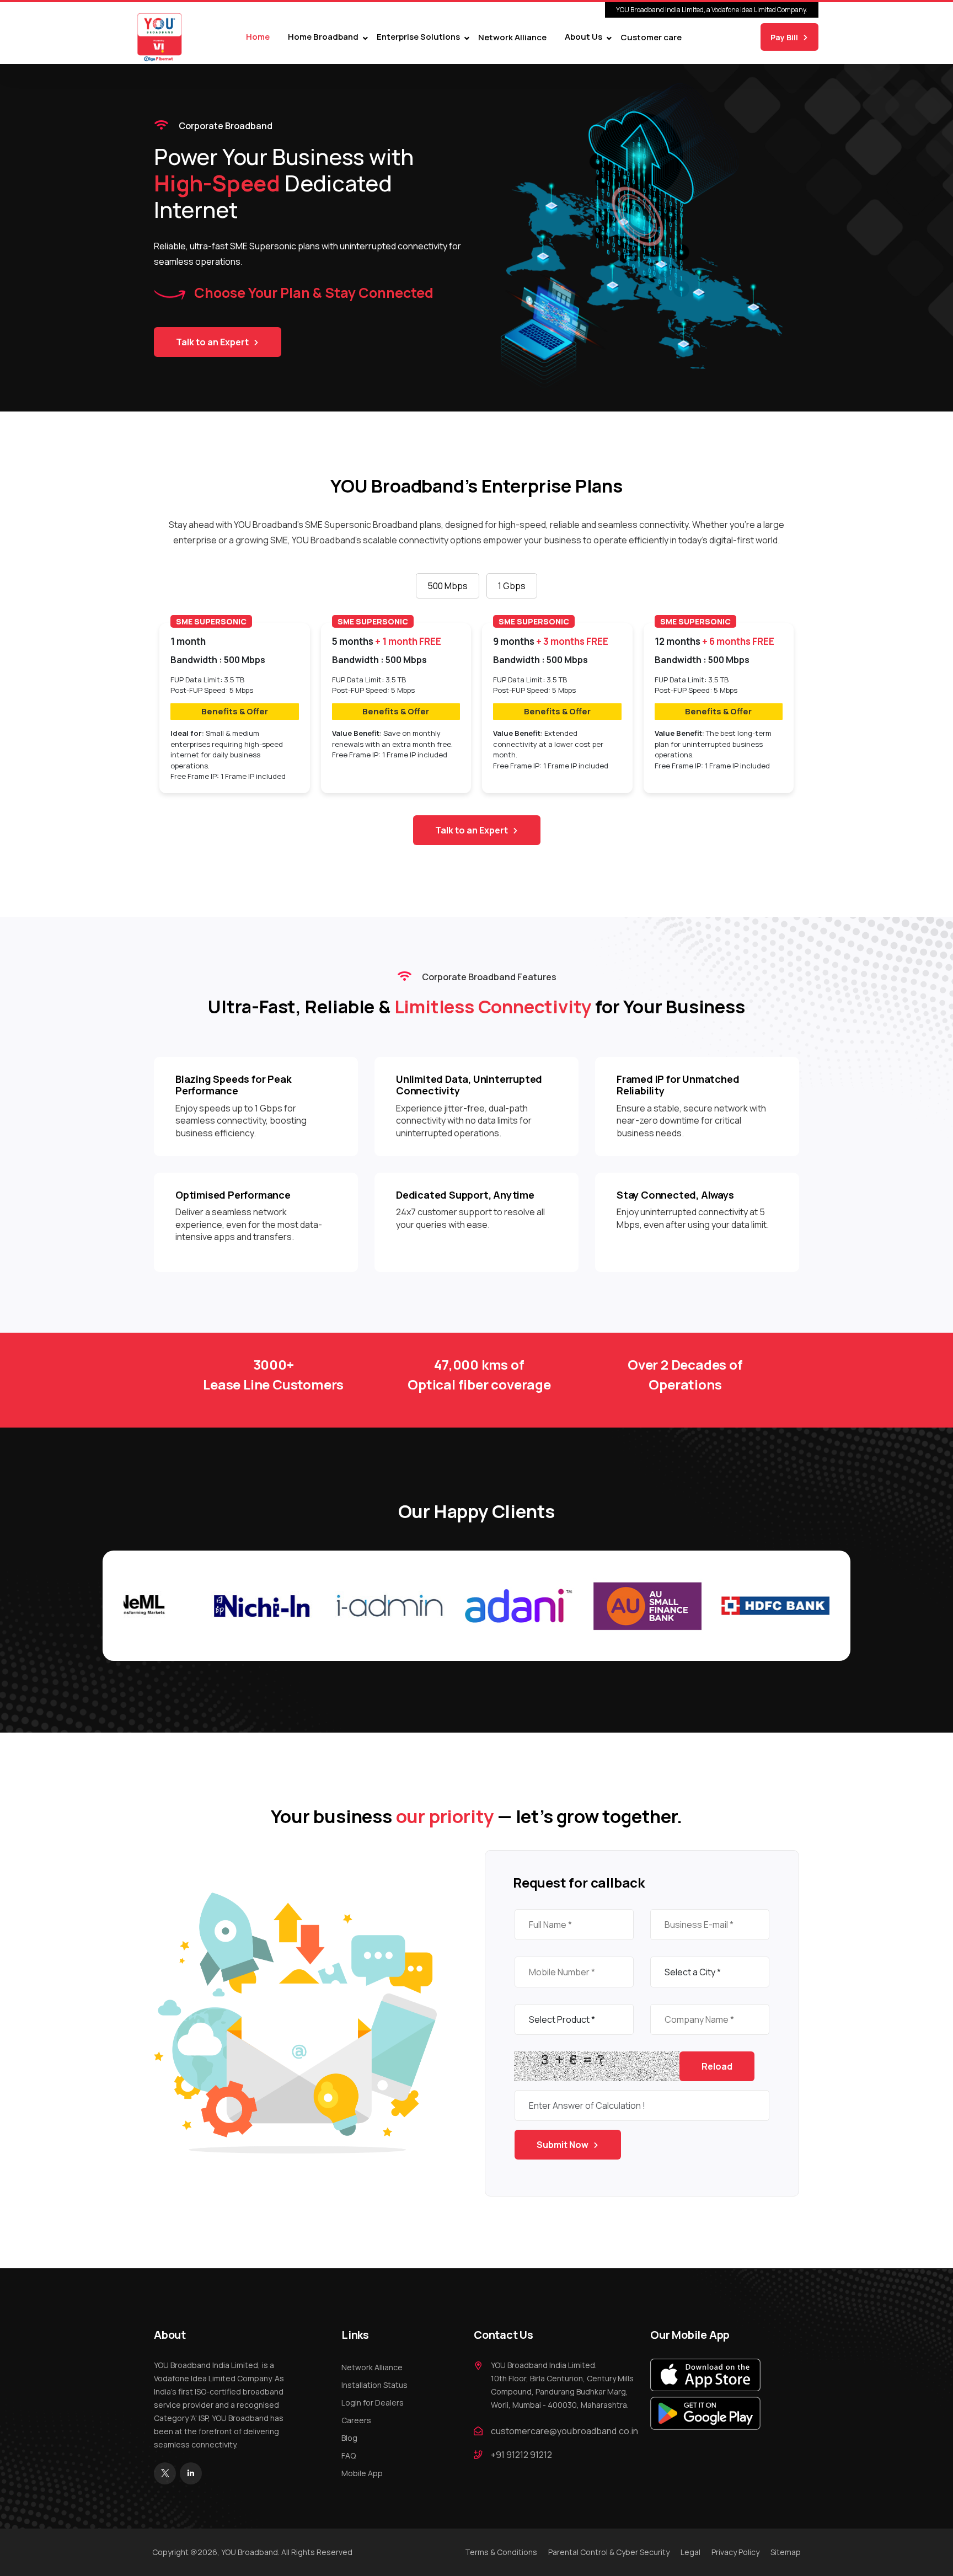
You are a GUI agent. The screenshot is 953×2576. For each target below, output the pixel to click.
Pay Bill (784, 37)
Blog (349, 2438)
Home (258, 37)
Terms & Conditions (501, 2552)
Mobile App (362, 2473)
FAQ (349, 2455)
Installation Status (374, 2385)
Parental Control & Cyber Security (609, 2552)
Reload (717, 2066)
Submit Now (563, 2145)
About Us (583, 37)
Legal (690, 2552)
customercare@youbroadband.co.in (564, 2431)
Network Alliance (512, 37)
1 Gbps (512, 586)
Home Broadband (323, 37)
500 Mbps (448, 586)
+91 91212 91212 (521, 2455)
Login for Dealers (373, 2403)
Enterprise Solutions (418, 37)
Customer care (651, 37)
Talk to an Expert (212, 342)
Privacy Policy (735, 2552)
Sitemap (786, 2552)
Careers (356, 2420)
